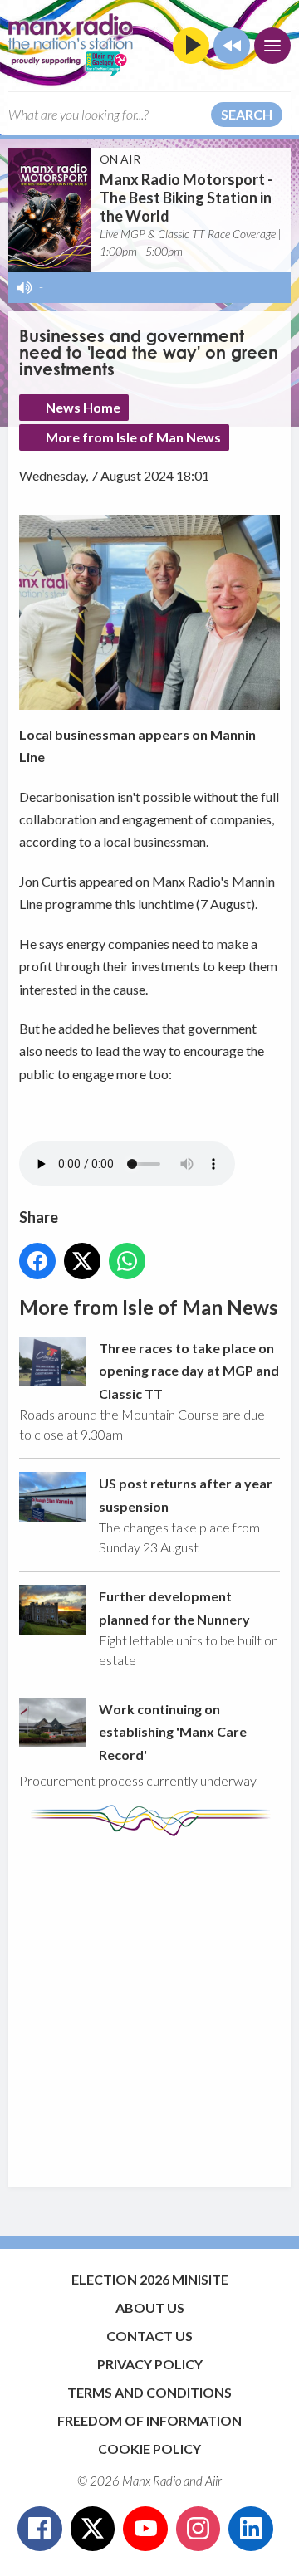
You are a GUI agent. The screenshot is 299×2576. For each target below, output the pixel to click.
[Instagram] (199, 2529)
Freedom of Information (149, 2420)
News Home (83, 407)
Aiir (213, 2481)
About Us (150, 2307)
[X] (93, 2529)
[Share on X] (82, 1261)
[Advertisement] (149, 2003)
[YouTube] (145, 2529)
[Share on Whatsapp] (127, 1261)
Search (247, 114)
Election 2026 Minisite (150, 2279)
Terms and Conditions (149, 2392)
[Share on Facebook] (37, 1261)
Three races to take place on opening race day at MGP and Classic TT (189, 1371)
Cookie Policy (149, 2449)
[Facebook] (40, 2529)
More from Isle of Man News (133, 437)
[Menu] (272, 46)
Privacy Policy (150, 2364)
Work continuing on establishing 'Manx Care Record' (173, 1732)
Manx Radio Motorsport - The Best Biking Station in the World (186, 198)
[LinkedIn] (251, 2529)
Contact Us (149, 2336)
